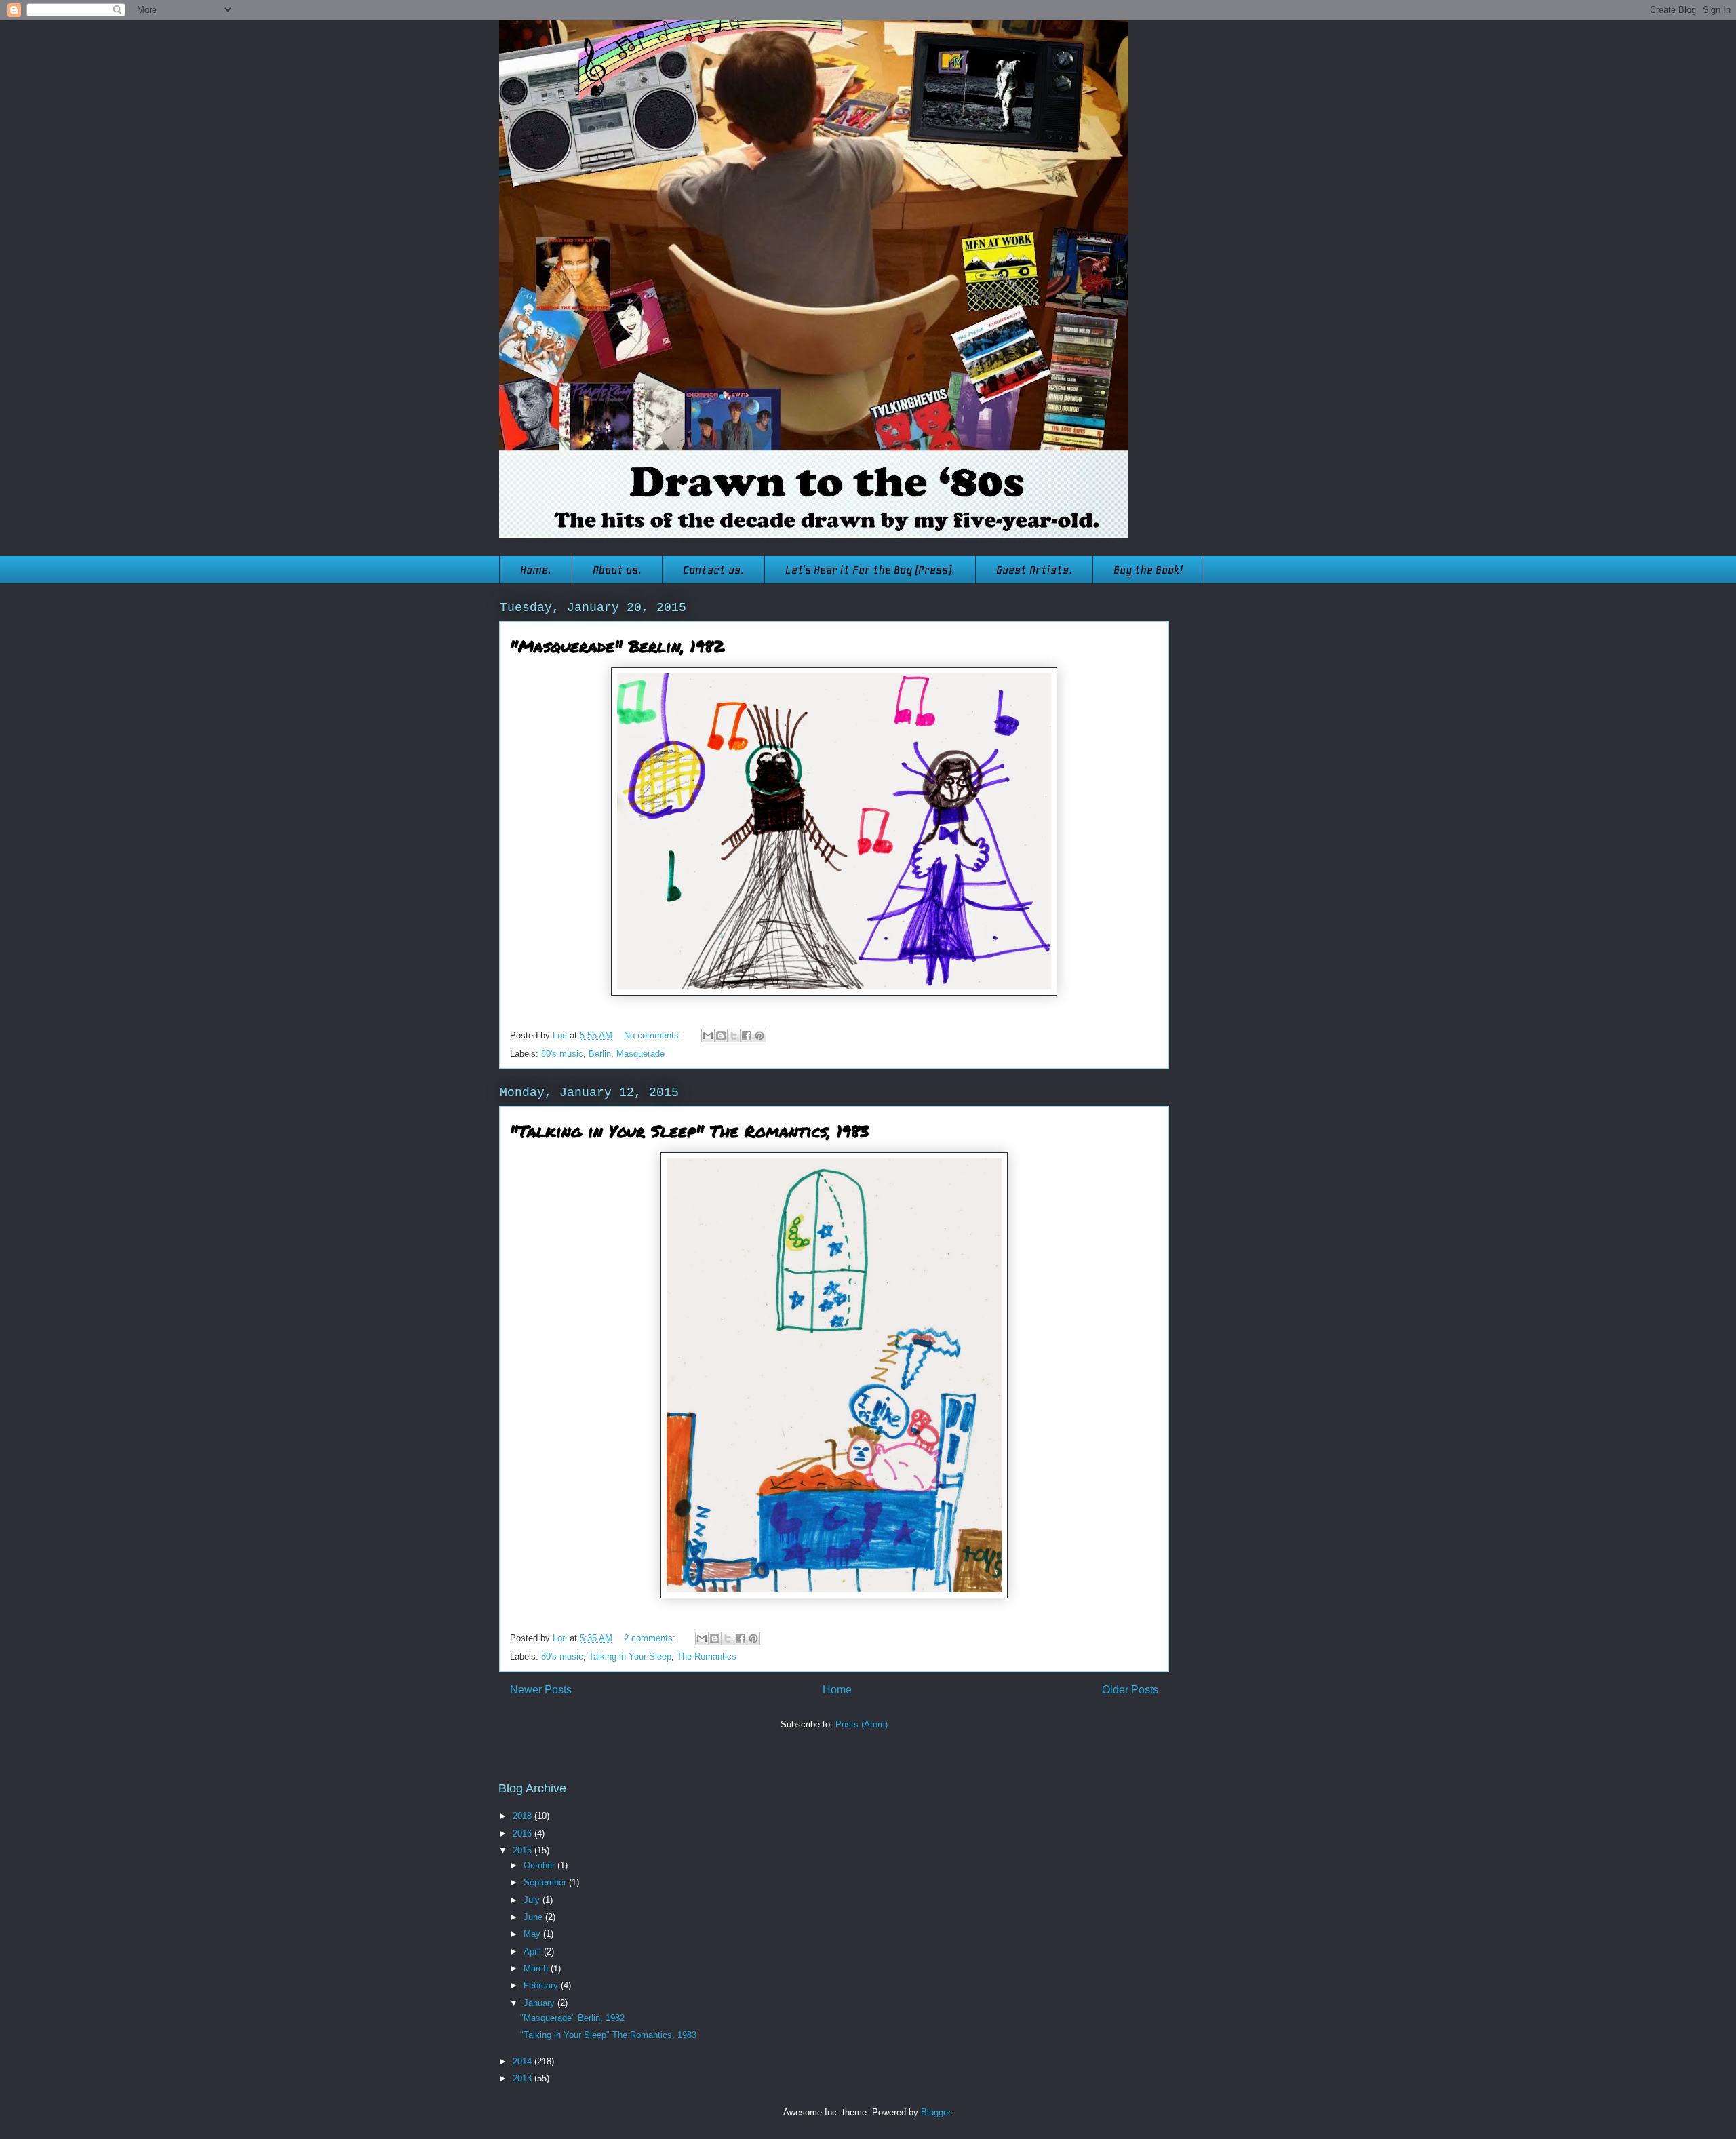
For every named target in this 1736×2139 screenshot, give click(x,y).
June (534, 1917)
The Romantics (707, 1656)
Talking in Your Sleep (630, 1656)
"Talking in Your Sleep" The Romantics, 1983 (689, 1131)
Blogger (935, 2112)
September (546, 1882)
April (534, 1951)
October (540, 1865)
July (533, 1900)
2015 (524, 1850)
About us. (617, 570)
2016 (524, 1833)
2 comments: (651, 1638)
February (542, 1985)
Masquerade (640, 1054)
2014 (524, 2061)
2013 (524, 2078)
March (537, 1968)
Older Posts (1130, 1690)
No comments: (654, 1035)
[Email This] (708, 1036)
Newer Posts (541, 1690)
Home (837, 1690)
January (540, 2003)
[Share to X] (734, 1036)
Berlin (600, 1054)
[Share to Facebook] (747, 1036)
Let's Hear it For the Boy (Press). (870, 570)
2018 (524, 1816)
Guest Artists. (1034, 570)
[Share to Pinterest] (759, 1036)
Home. (536, 570)
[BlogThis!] (721, 1036)
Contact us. (713, 570)
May (533, 1934)
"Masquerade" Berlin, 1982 (617, 646)
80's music (562, 1054)
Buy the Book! (1148, 570)
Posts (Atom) (862, 1724)
